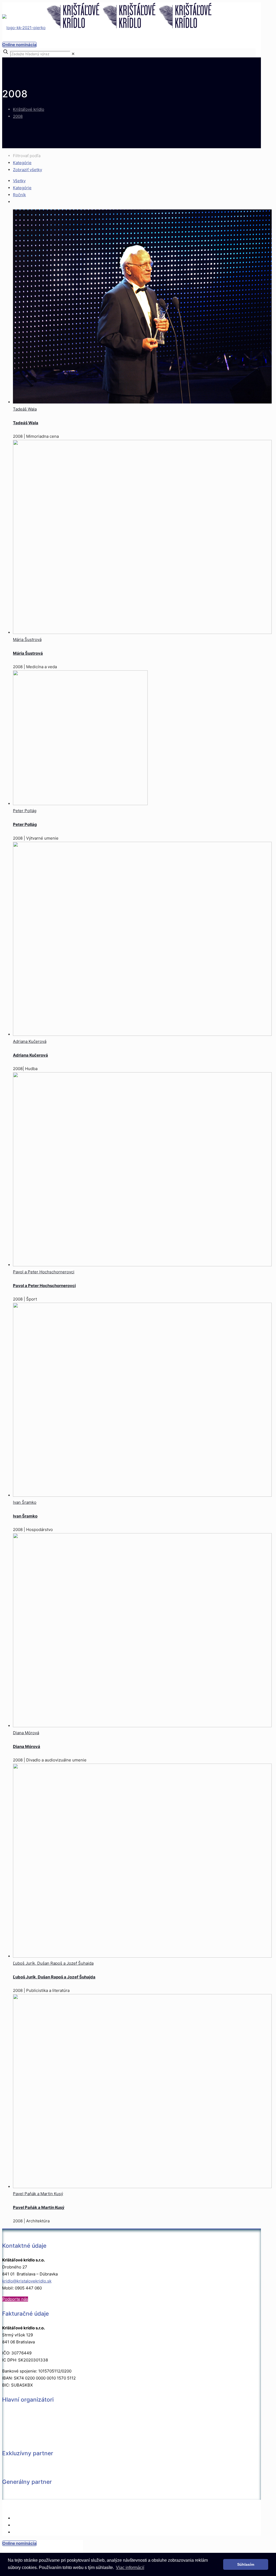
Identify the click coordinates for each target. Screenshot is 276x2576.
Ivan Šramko (25, 1502)
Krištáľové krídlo (29, 109)
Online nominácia (19, 45)
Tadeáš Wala (25, 409)
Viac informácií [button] (130, 2568)
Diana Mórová (26, 1733)
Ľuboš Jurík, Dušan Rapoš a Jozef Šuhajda (53, 1963)
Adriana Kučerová (30, 1041)
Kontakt (20, 2518)
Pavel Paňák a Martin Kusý (38, 2194)
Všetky (19, 181)
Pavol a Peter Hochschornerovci (44, 1272)
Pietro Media (127, 2507)
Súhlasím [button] (246, 2564)
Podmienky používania (34, 2532)
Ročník (19, 195)
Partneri (21, 2525)
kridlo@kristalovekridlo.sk (27, 2281)
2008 (18, 116)
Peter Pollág (25, 811)
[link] (73, 54)
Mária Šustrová (27, 639)
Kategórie (22, 163)
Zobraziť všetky (27, 170)
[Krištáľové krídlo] (108, 28)
